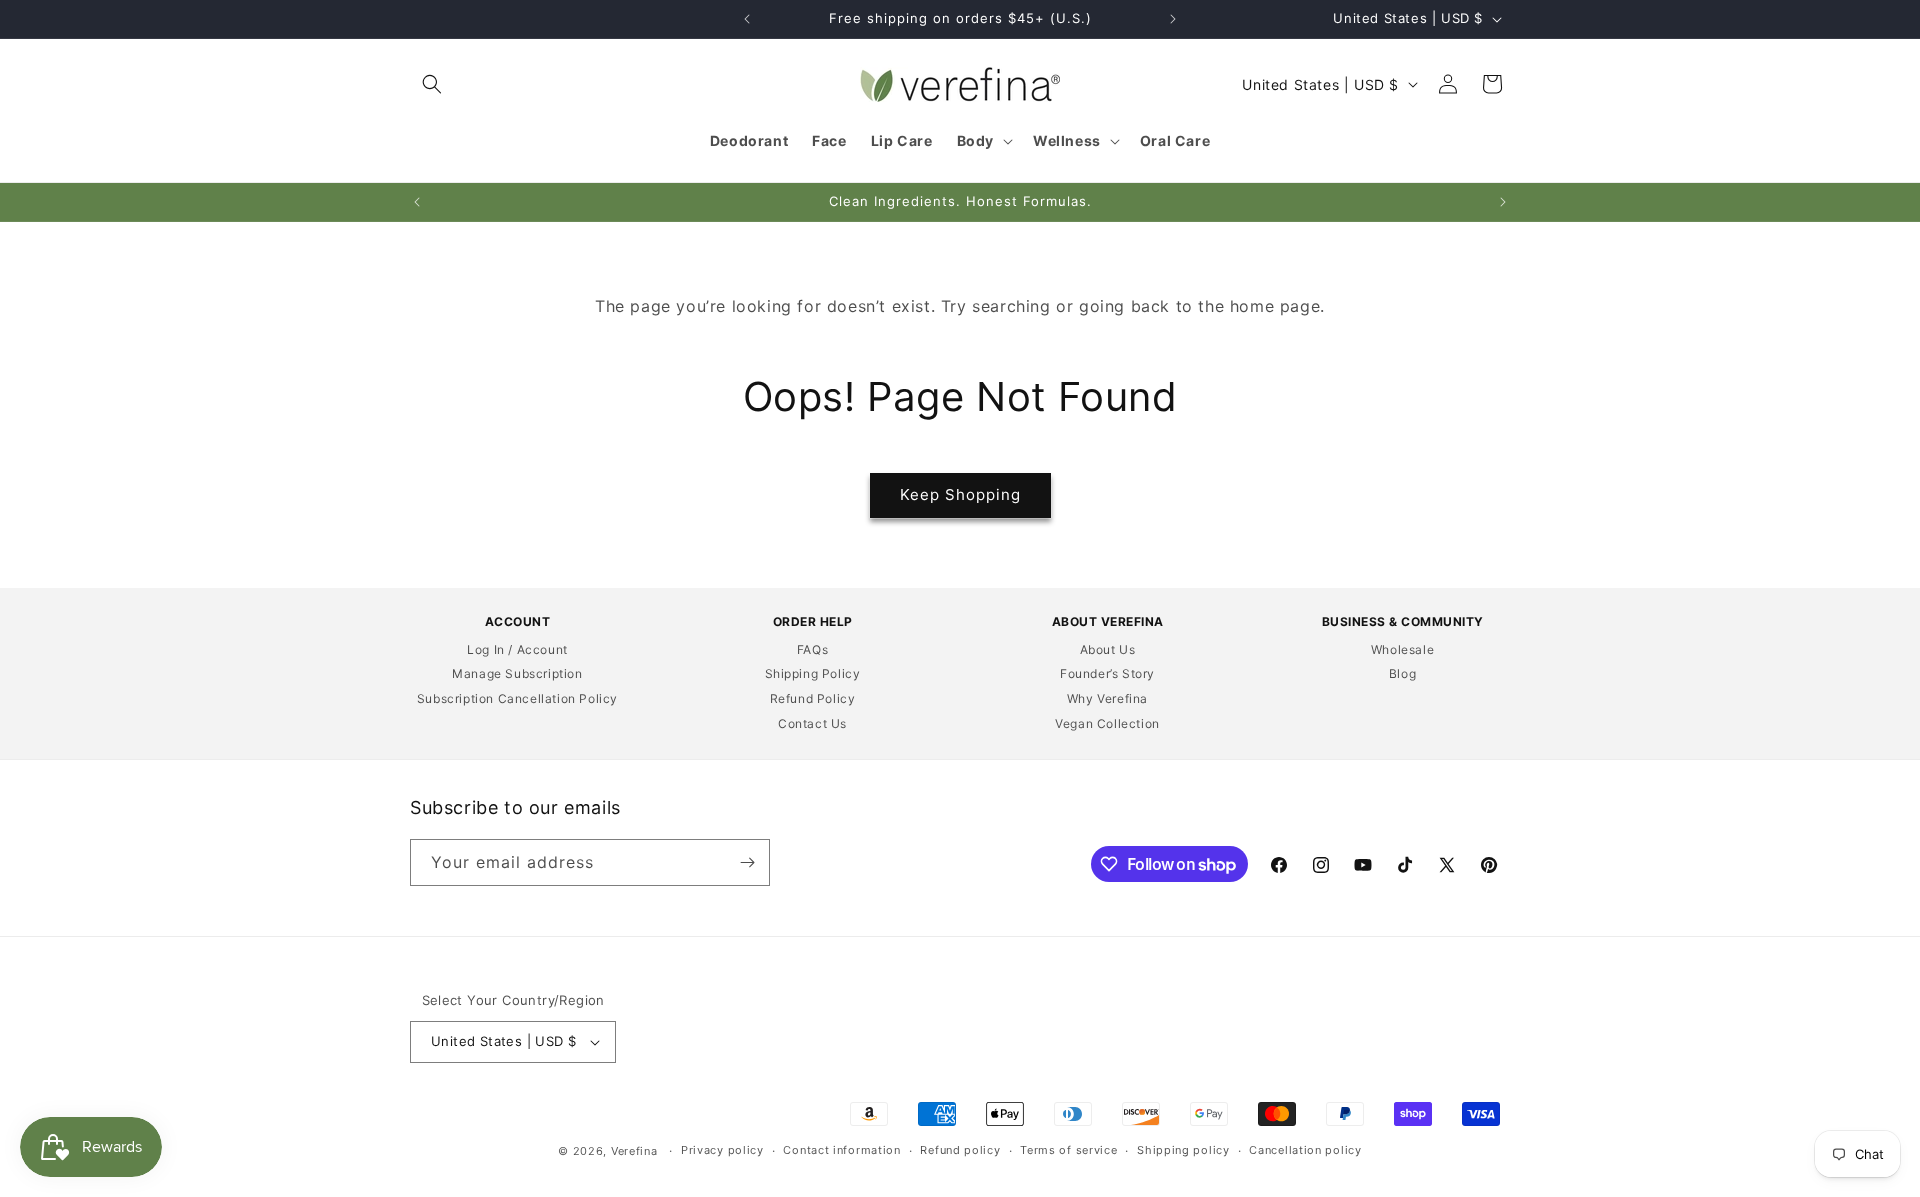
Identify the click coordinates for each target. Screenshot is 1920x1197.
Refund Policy (813, 698)
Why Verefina (1107, 698)
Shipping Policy (813, 673)
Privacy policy (722, 1150)
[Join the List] (747, 862)
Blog (1402, 673)
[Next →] (1173, 19)
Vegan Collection (1107, 723)
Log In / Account (517, 649)
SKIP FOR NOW (192, 781)
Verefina (634, 1151)
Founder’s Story (1107, 673)
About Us (1108, 649)
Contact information (841, 1150)
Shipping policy (1183, 1150)
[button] (432, 84)
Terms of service (1068, 1150)
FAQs (812, 649)
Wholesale (1402, 649)
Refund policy (960, 1150)
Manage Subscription (517, 673)
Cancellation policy (1305, 1150)
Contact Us (812, 723)
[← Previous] (747, 19)
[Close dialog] (361, 400)
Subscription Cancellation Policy (517, 698)
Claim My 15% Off (192, 742)
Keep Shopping (960, 494)
